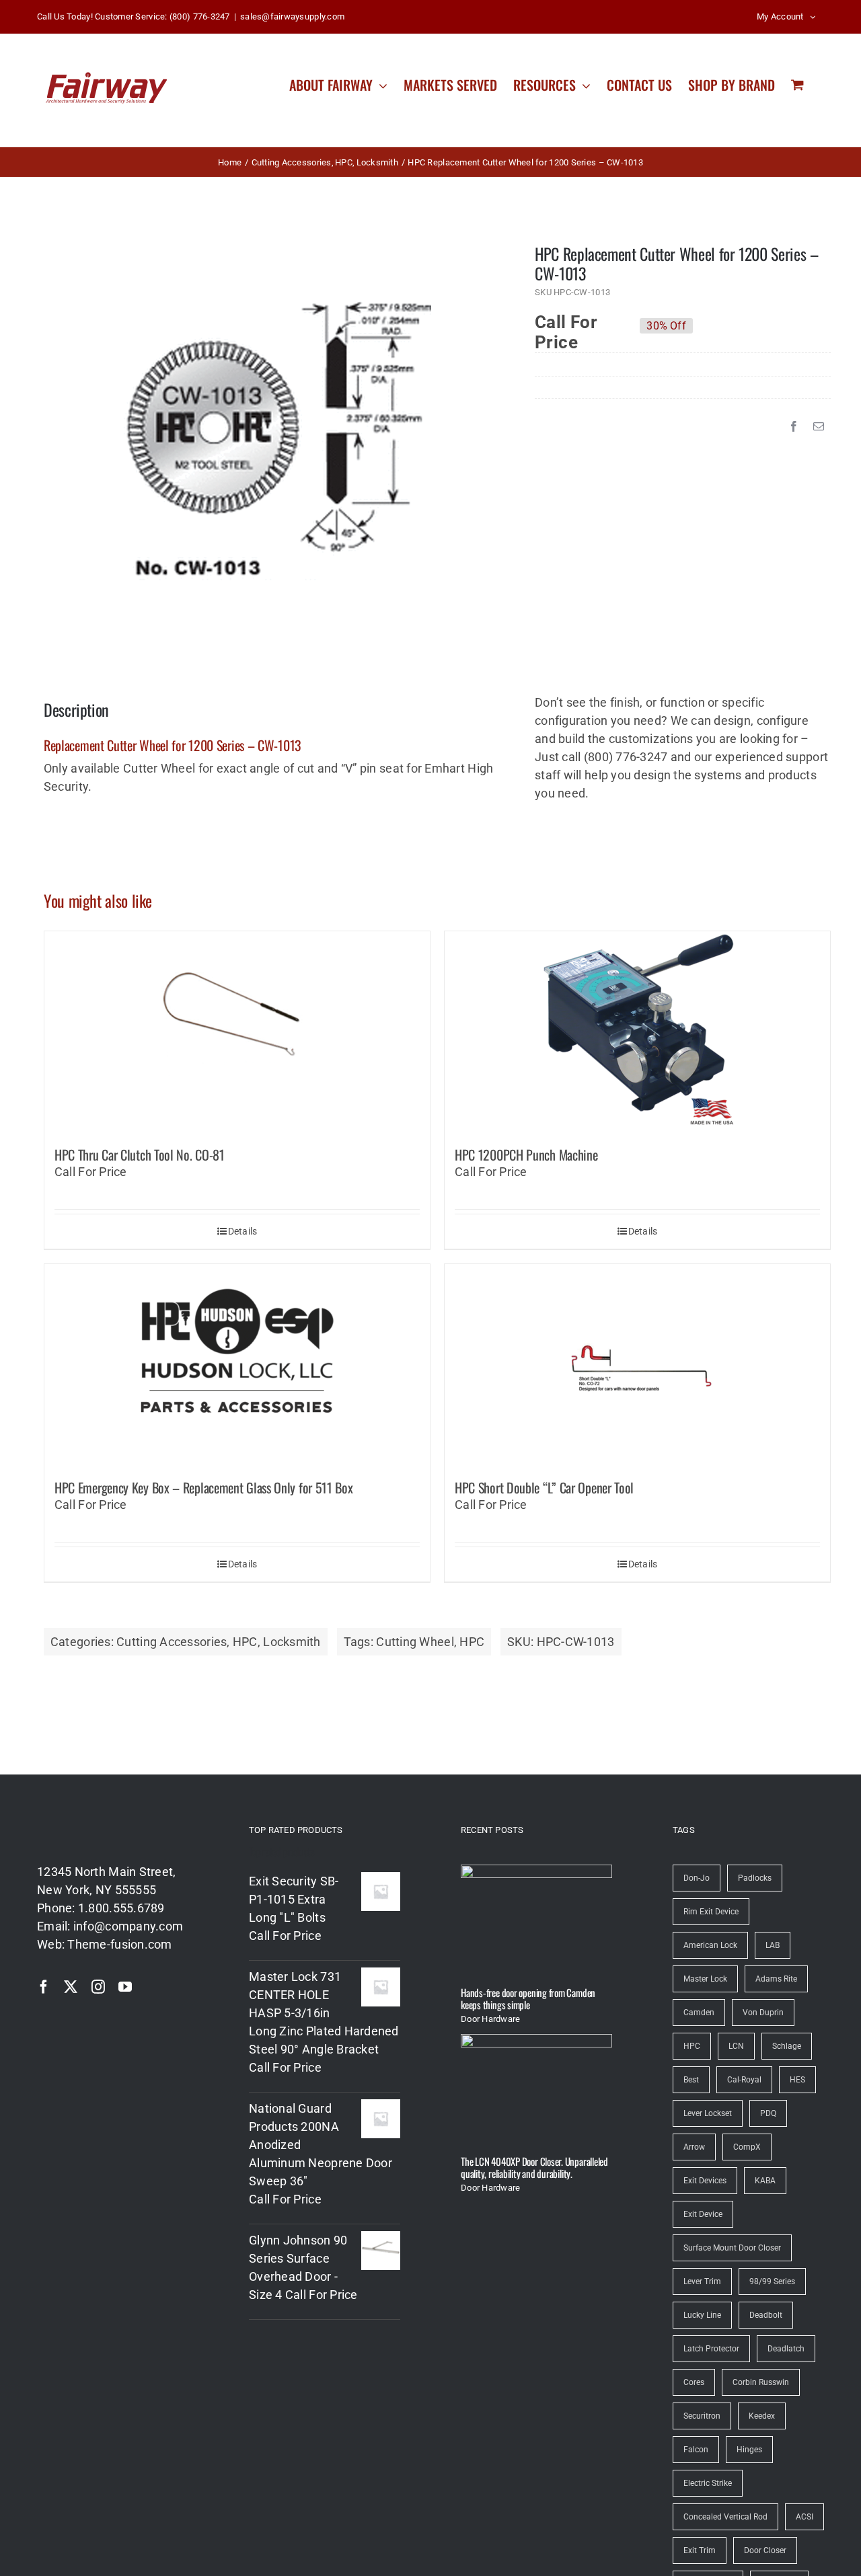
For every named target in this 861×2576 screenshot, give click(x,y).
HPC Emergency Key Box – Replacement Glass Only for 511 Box (204, 1487)
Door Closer (765, 2550)
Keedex (762, 2416)
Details (243, 1231)
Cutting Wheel (415, 1642)
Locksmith (292, 1642)
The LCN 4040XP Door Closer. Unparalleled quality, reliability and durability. (534, 2167)
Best (691, 2080)
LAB (773, 1945)
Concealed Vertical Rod (725, 2517)
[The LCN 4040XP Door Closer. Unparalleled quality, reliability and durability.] (536, 2090)
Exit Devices (705, 2181)
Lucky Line (702, 2315)
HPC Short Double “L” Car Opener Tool (544, 1487)
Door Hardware (491, 2019)
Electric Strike (708, 2483)
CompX (747, 2147)
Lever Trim (702, 2281)
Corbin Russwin (761, 2382)
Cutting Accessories (172, 1642)
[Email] (819, 426)
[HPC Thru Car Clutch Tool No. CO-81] (237, 1032)
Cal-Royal (744, 2080)
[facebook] (44, 1987)
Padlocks (755, 1878)
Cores (694, 2382)
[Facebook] (794, 426)
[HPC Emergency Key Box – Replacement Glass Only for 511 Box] (237, 1365)
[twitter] (71, 1987)
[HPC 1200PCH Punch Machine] (637, 1032)
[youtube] (125, 1987)
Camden (699, 2013)
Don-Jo (697, 1878)
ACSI (804, 2517)
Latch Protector (711, 2349)
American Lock (710, 1945)
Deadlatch (786, 2349)
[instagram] (98, 1987)
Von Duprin (763, 2013)
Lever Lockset (708, 2113)
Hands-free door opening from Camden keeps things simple (528, 1998)
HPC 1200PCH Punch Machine (526, 1155)
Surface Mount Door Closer (732, 2248)
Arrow (694, 2147)
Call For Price (566, 325)
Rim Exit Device (711, 1912)
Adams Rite (776, 1979)
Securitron (702, 2416)
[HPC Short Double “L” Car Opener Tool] (637, 1365)
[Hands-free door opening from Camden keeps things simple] (536, 1920)
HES (797, 2080)
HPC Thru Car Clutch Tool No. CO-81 (140, 1155)
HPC (245, 1642)
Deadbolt (766, 2315)
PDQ (768, 2113)
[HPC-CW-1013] (270, 439)
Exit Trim (700, 2550)
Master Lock (705, 1979)
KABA (765, 2181)
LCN (736, 2046)
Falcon (696, 2450)
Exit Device (703, 2214)
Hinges (749, 2450)
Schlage (787, 2046)
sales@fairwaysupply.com (292, 16)
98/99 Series (772, 2281)
